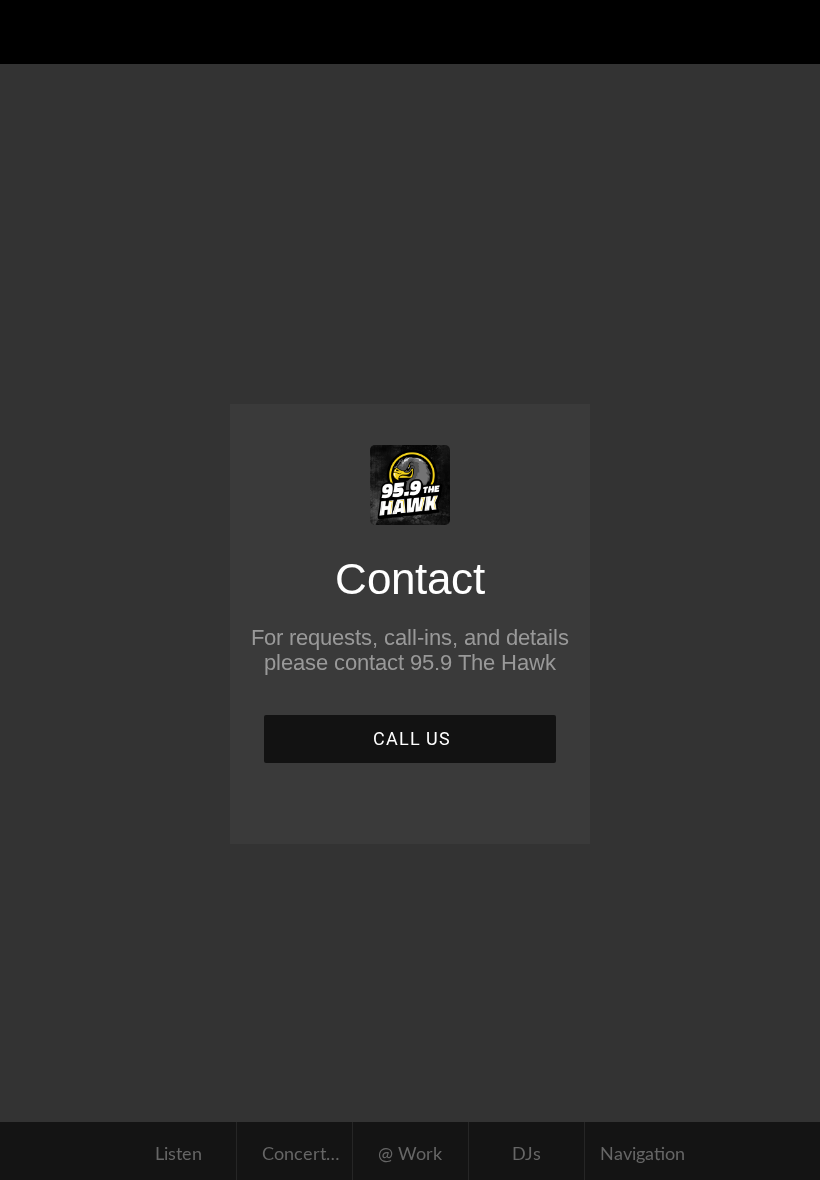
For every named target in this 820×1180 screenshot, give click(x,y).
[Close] (32, 32)
